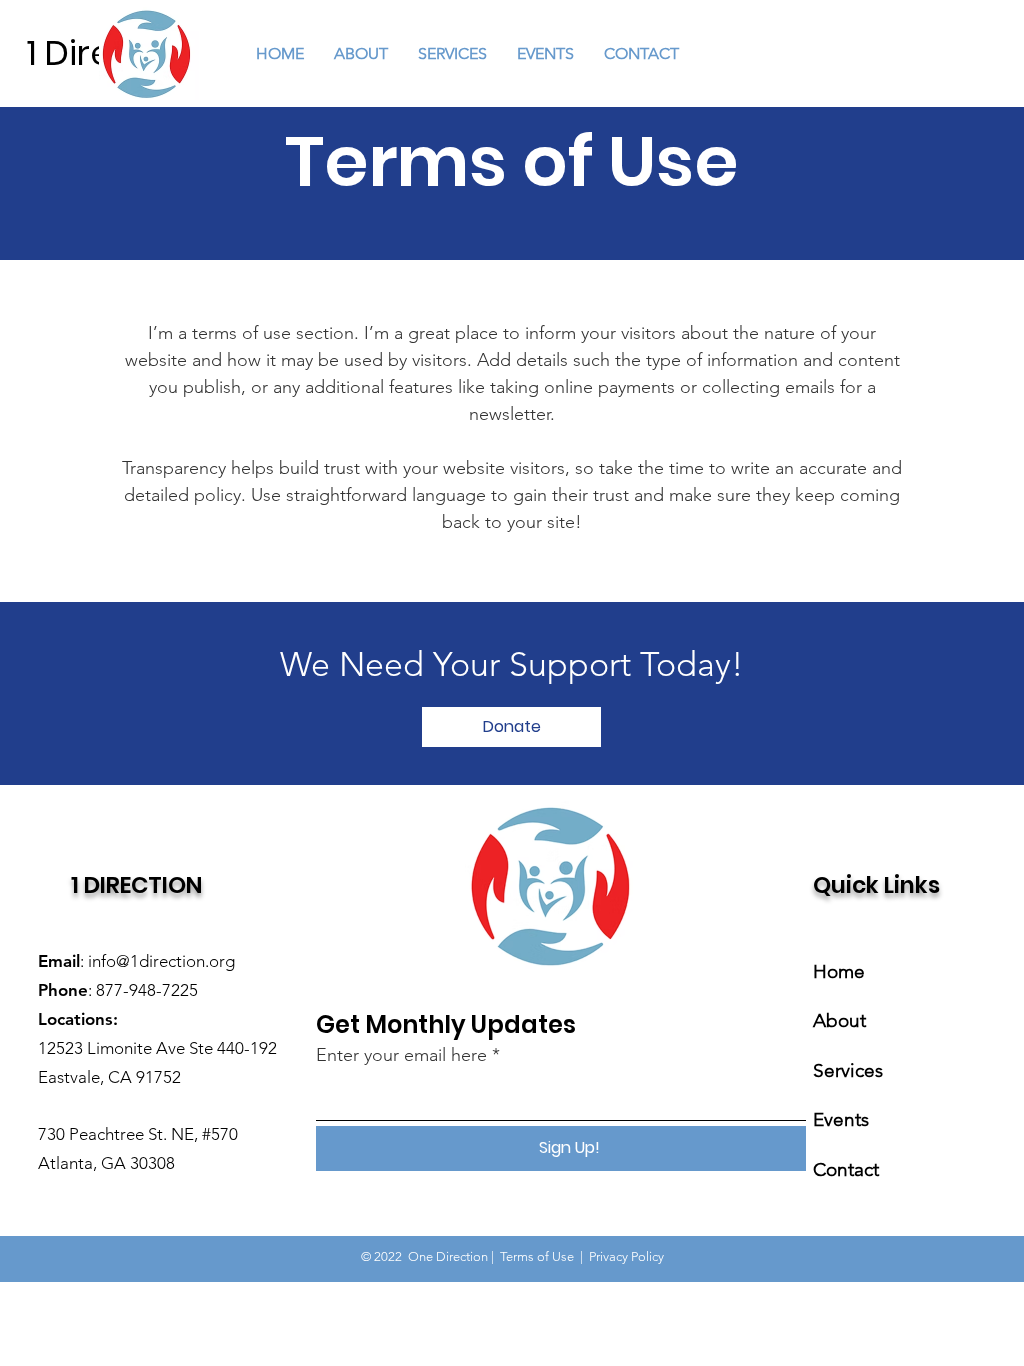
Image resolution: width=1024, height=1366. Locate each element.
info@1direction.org (161, 961)
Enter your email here (401, 1055)
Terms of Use (537, 1256)
